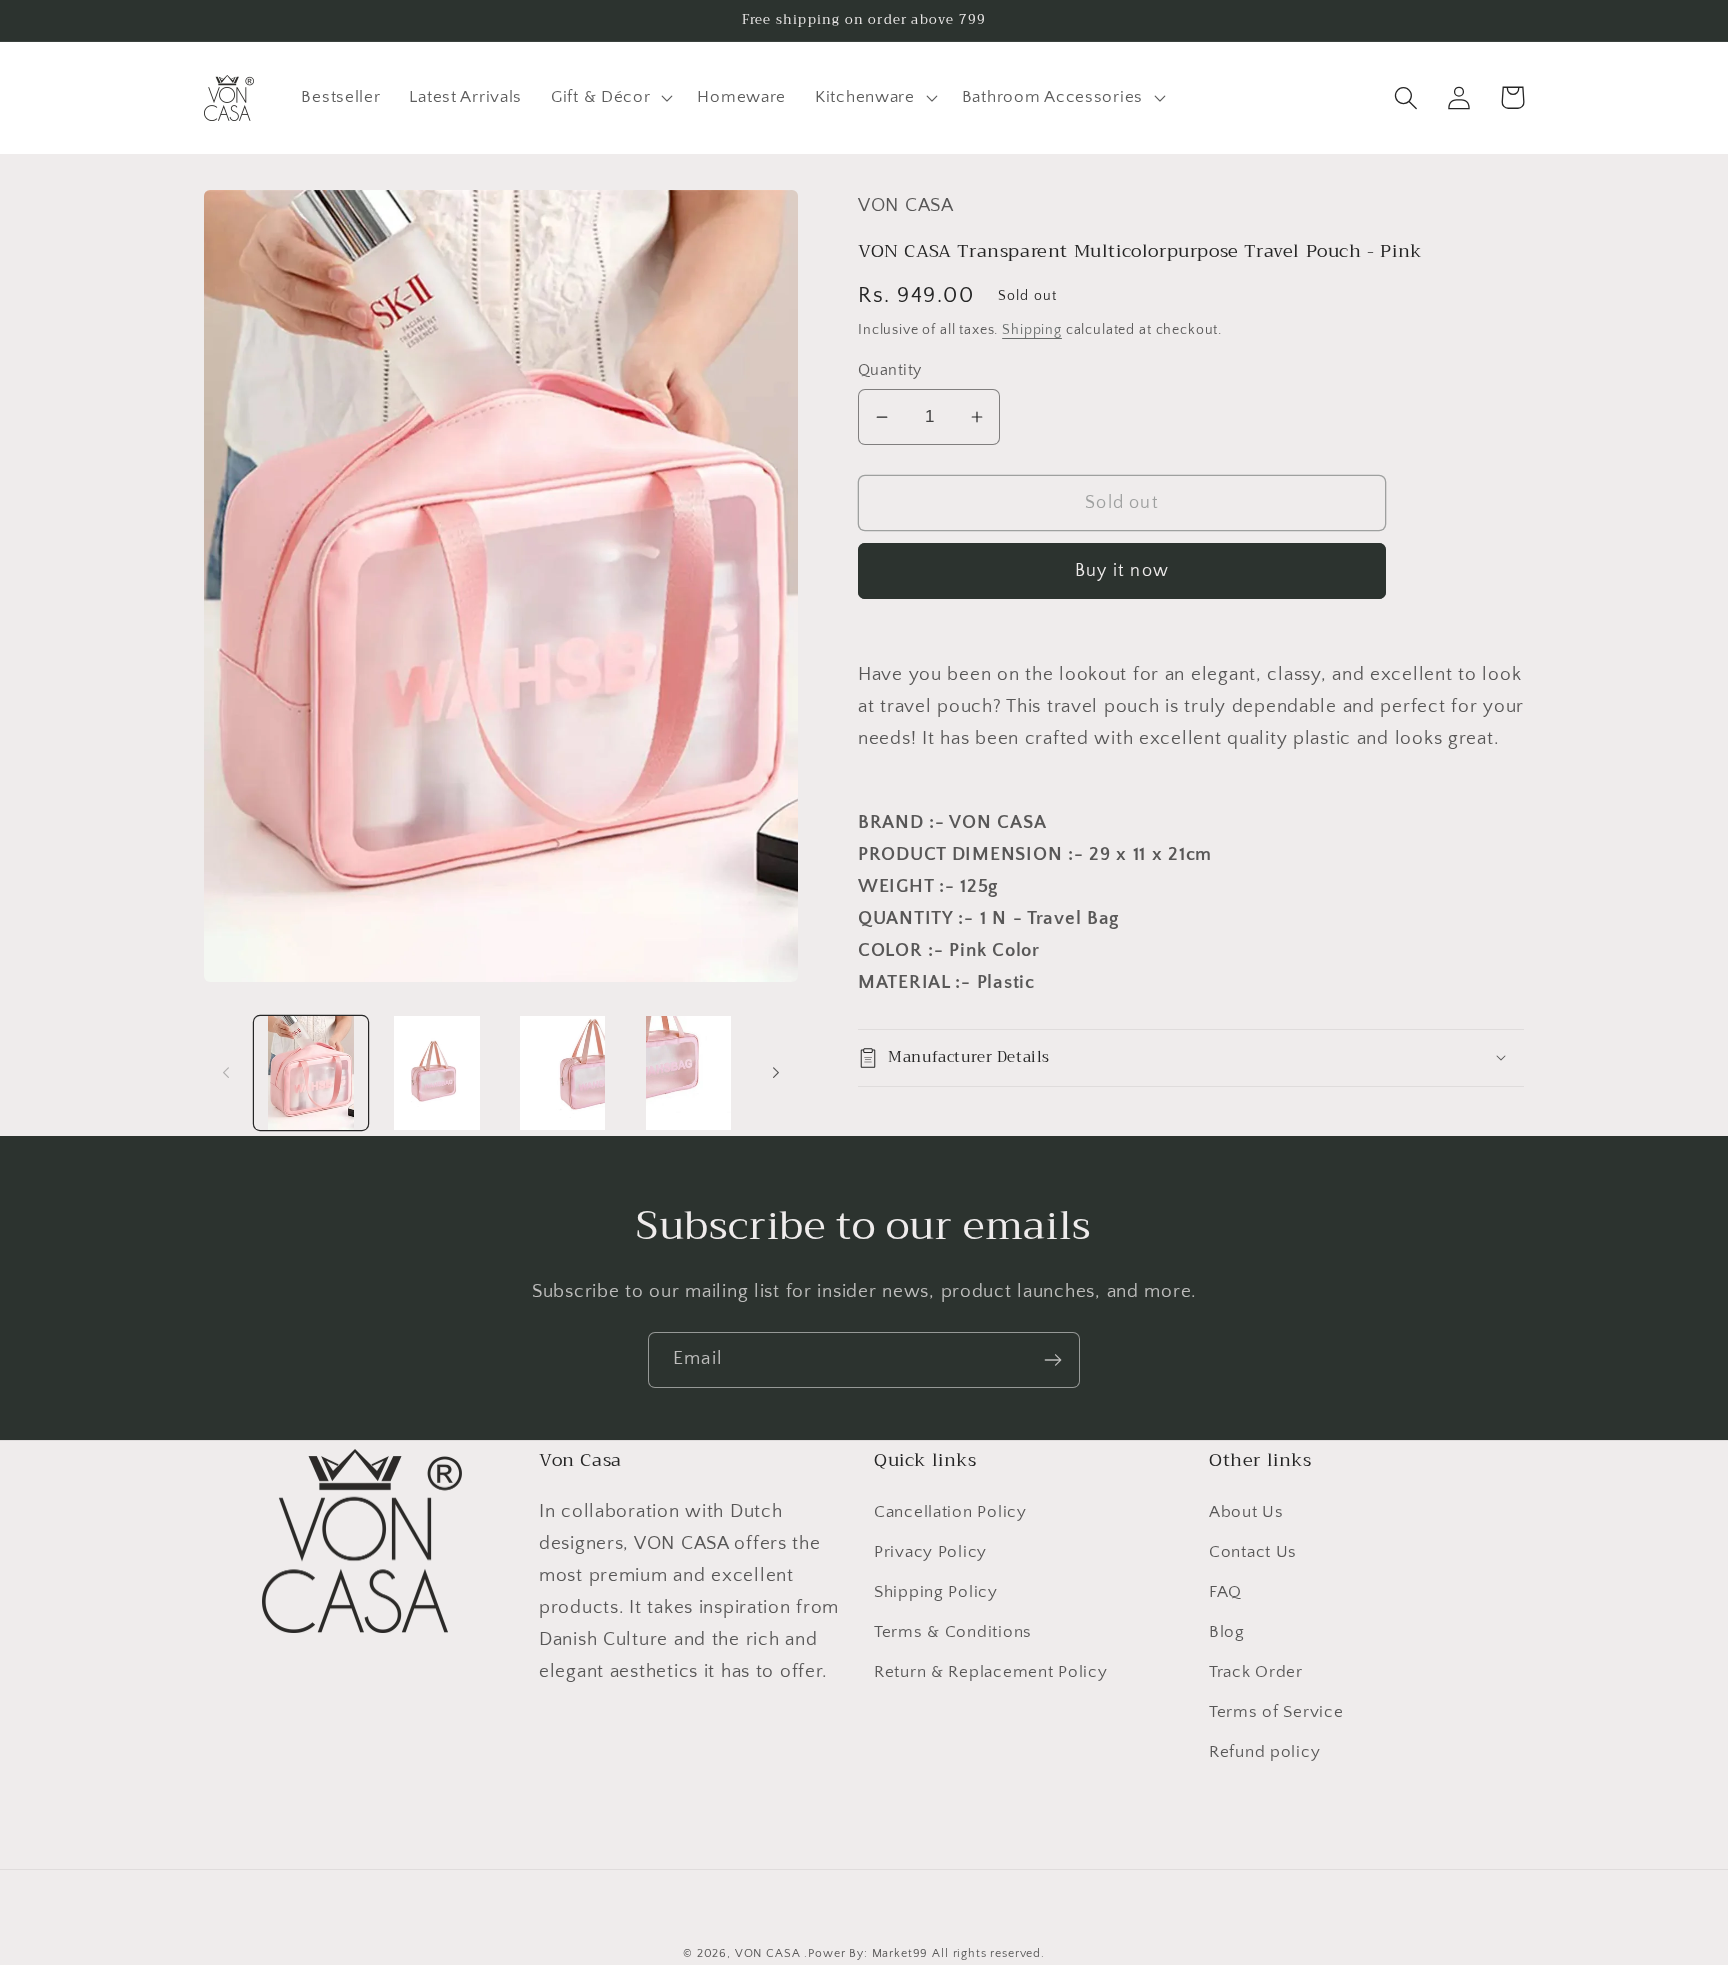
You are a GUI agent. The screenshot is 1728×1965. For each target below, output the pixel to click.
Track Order (1256, 1672)
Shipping (1032, 330)
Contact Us (1253, 1552)
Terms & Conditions (953, 1632)
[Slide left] (226, 1073)
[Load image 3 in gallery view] (563, 1073)
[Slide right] (776, 1073)
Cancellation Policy (950, 1512)
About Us (1246, 1512)
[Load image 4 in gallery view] (689, 1073)
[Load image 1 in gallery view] (311, 1073)
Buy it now (1122, 571)
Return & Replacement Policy (990, 1672)
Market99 (900, 1953)
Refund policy (1264, 1752)
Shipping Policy (936, 1592)
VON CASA (768, 1953)
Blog (1227, 1632)
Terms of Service (1276, 1712)
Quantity (890, 370)
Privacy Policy (930, 1552)
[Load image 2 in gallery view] (437, 1073)
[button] (610, 98)
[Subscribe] (1052, 1360)
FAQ (1225, 1592)
